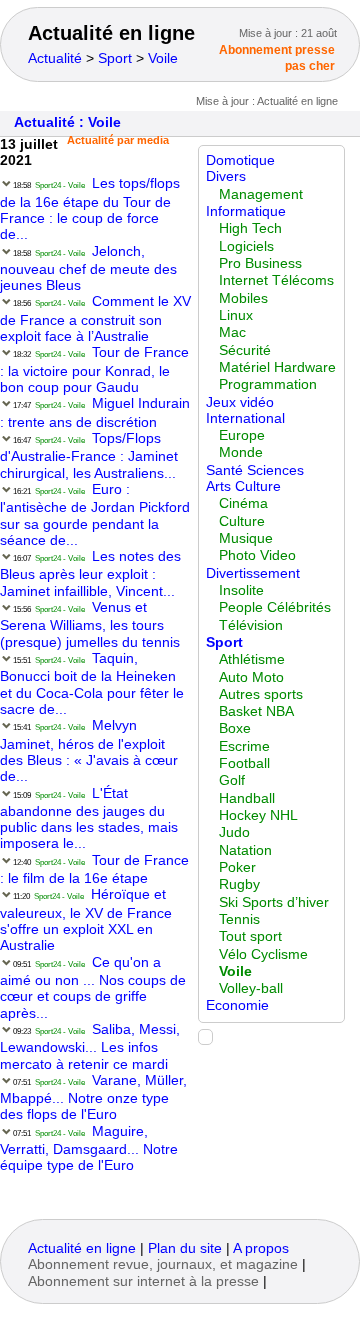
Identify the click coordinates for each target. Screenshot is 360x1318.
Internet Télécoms (276, 280)
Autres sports (261, 694)
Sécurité (245, 350)
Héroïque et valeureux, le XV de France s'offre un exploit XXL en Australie (86, 920)
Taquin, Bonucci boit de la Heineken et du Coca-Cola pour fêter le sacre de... (92, 684)
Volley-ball (251, 988)
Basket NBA (256, 711)
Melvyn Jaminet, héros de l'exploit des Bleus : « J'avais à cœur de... (89, 751)
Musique (246, 538)
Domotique (240, 160)
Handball (247, 798)
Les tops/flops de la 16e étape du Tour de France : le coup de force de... (90, 209)
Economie (237, 1005)
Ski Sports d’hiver (274, 902)
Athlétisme (252, 659)
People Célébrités (275, 607)
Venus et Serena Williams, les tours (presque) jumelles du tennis (90, 625)
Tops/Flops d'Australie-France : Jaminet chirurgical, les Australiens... (89, 456)
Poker (237, 867)
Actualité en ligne (111, 33)
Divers (226, 176)
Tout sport (250, 936)
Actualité (55, 58)
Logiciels (246, 246)
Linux (236, 315)
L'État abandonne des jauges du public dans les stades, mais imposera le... (89, 819)
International (245, 418)
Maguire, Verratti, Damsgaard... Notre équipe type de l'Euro (89, 1149)
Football (244, 763)
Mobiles (243, 298)
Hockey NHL (258, 815)
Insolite (241, 590)
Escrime (244, 746)
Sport (115, 58)
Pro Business (260, 263)
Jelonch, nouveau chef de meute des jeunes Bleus (88, 269)
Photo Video (257, 555)
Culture (242, 521)
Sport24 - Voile (60, 185)
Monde (241, 452)
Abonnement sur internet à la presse (143, 1281)
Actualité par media (118, 140)
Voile (163, 58)
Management (261, 194)
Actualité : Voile (67, 122)
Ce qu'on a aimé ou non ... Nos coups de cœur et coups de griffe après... (93, 988)
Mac (232, 332)
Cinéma (243, 503)
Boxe (235, 728)
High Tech (250, 228)
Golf (232, 780)
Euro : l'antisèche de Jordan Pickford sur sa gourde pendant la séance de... (95, 515)
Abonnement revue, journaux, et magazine (163, 1264)
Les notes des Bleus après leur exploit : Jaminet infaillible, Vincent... (90, 574)
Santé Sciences (255, 470)
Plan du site (185, 1248)
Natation (245, 850)
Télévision (251, 625)
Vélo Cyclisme (263, 954)
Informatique (246, 211)
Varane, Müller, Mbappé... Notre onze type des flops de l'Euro (93, 1098)
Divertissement (253, 573)
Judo (234, 832)
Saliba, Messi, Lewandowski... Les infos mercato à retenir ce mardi (90, 1047)
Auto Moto (251, 677)
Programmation (268, 384)
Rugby (239, 884)
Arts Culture (243, 486)
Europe (242, 435)
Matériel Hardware (277, 367)
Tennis (239, 919)
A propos (261, 1248)
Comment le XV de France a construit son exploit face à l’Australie (95, 319)
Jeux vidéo (240, 402)
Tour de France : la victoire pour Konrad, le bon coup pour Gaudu (94, 370)
